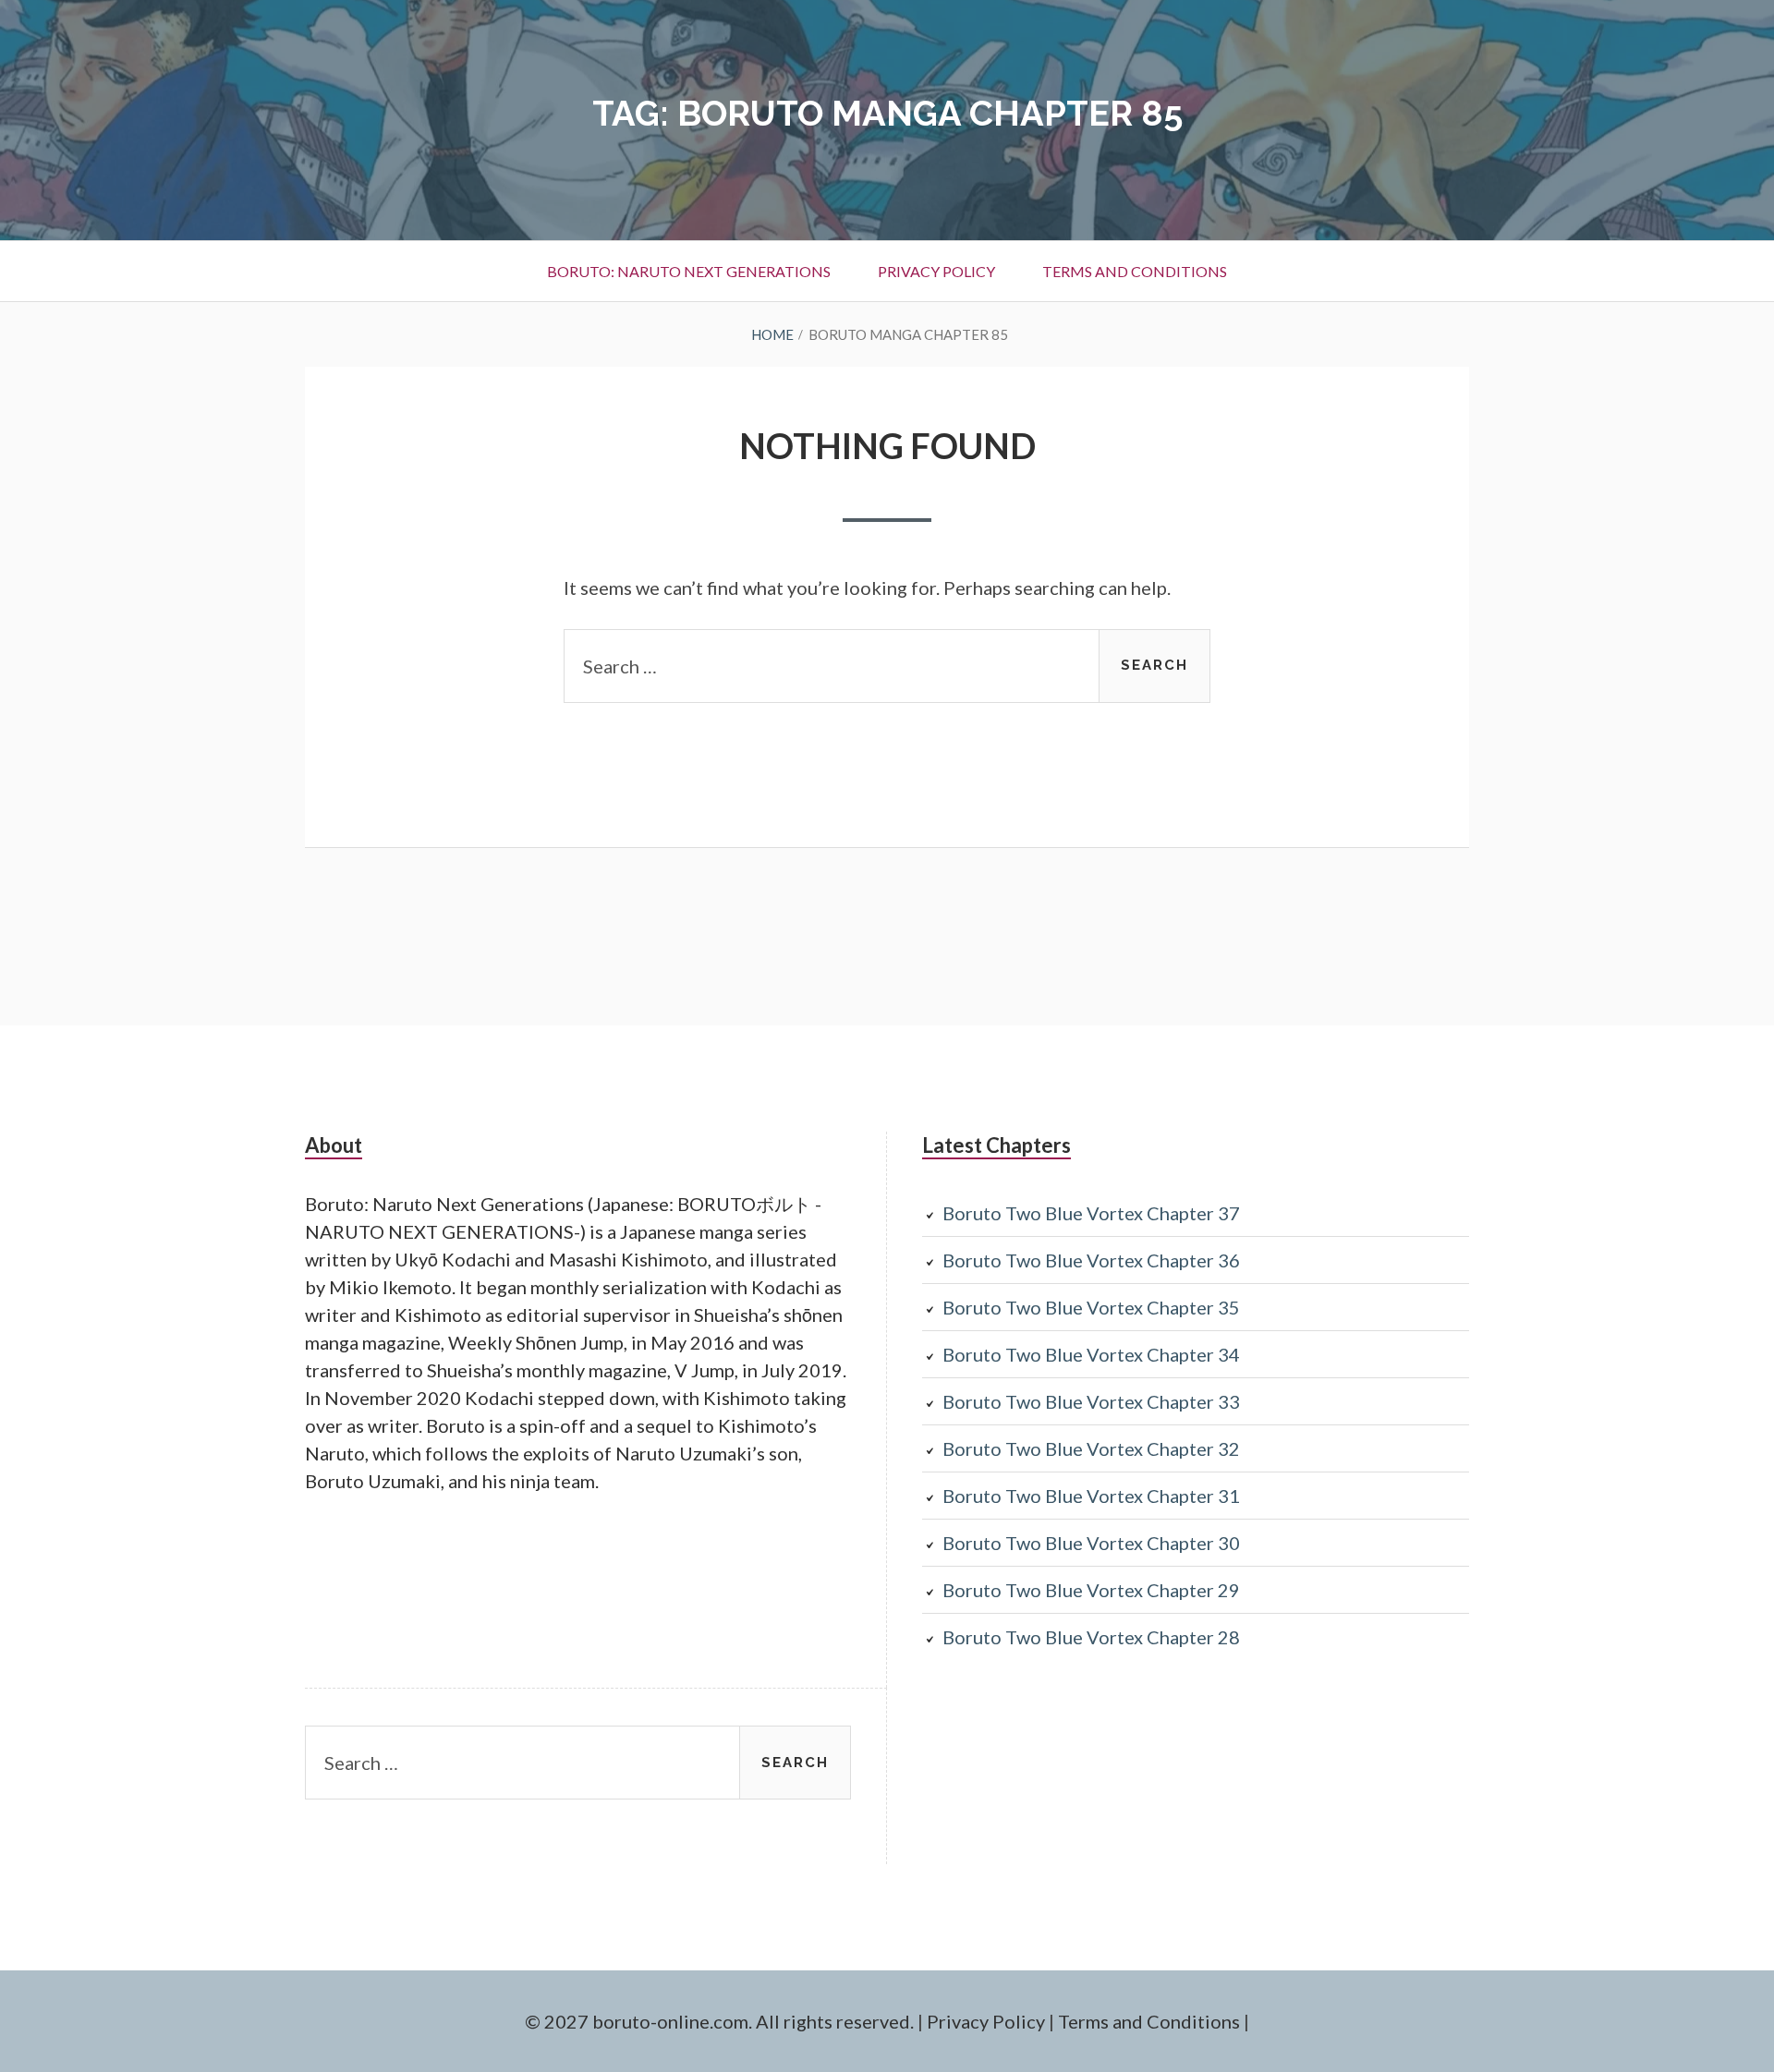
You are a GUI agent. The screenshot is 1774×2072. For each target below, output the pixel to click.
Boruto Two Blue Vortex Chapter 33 (1091, 1401)
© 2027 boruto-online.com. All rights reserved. (719, 2021)
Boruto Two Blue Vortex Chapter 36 (1091, 1260)
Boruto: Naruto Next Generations (689, 271)
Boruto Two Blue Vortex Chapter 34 (1091, 1354)
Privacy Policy (936, 271)
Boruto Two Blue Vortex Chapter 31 (1091, 1496)
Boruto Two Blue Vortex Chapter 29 (1091, 1590)
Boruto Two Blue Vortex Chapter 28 (1091, 1637)
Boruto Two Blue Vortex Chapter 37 (1091, 1213)
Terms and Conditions (1135, 271)
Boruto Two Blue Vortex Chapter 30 (1091, 1543)
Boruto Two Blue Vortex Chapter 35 (1091, 1307)
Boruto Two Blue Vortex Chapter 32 (1091, 1448)
